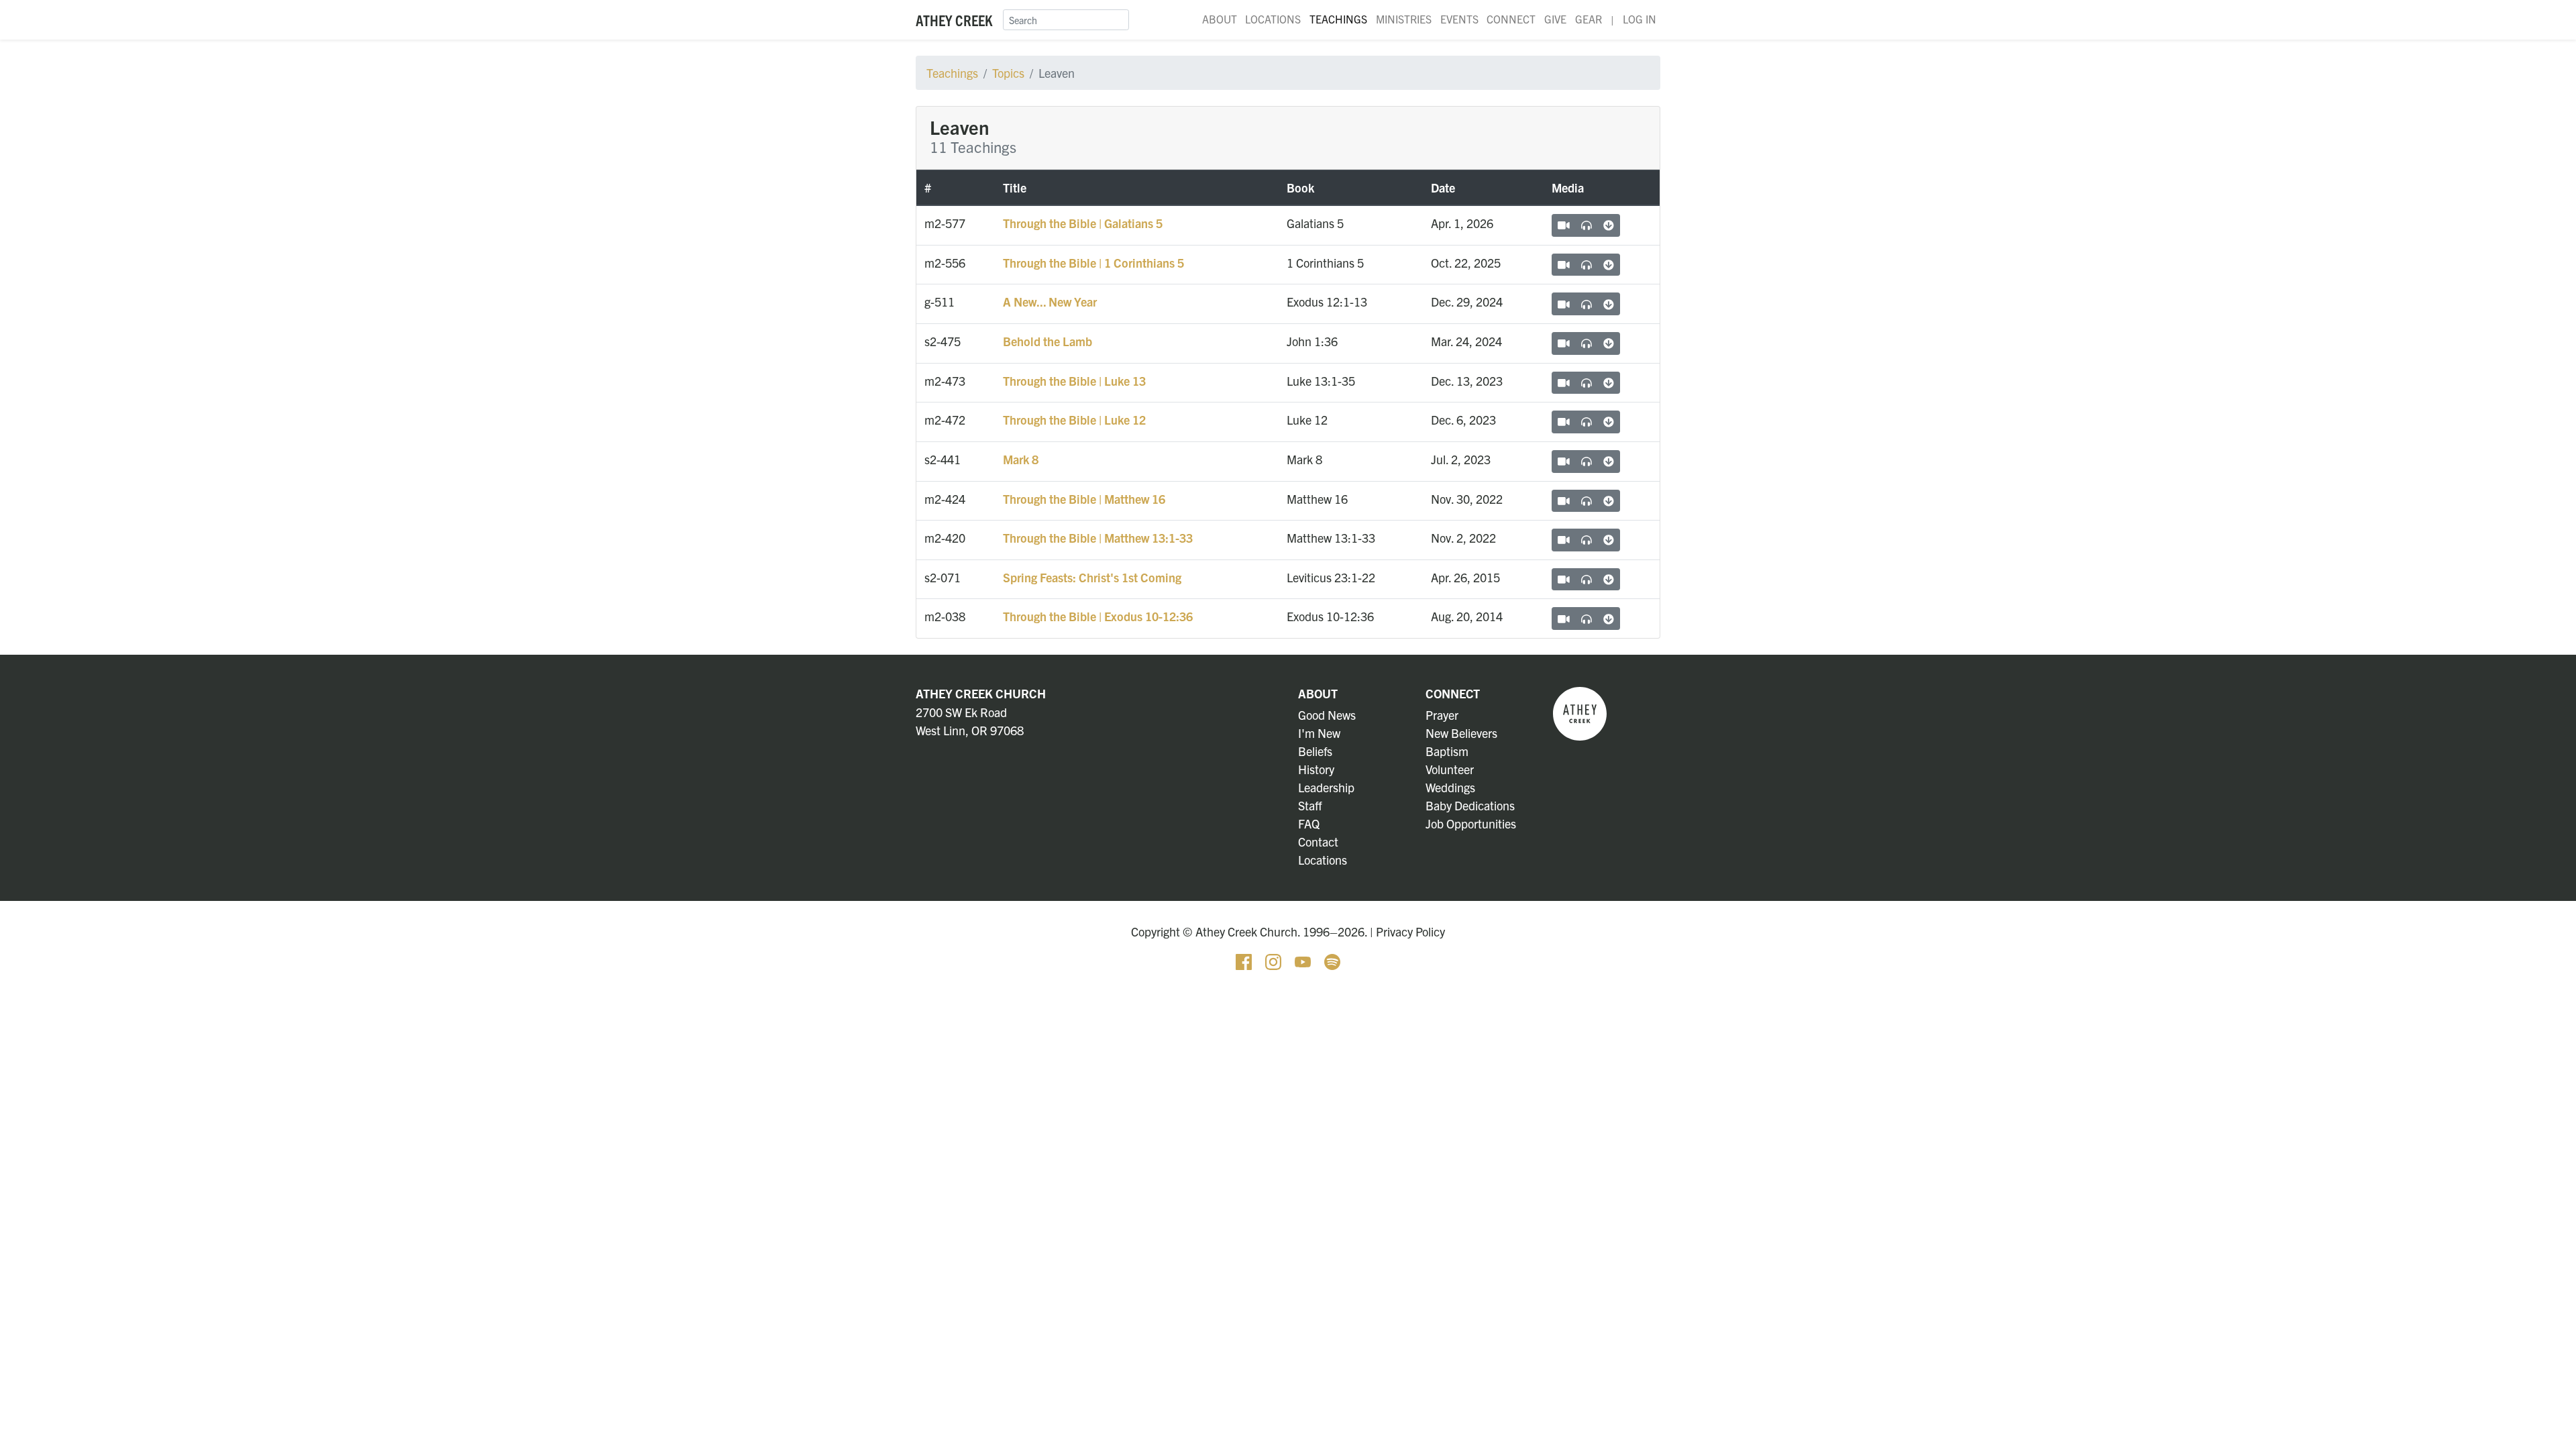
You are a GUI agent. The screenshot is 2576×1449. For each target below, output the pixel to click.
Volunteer (1450, 769)
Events (1459, 19)
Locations (1273, 19)
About (1220, 19)
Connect (1511, 19)
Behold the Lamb (1048, 341)
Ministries (1404, 19)
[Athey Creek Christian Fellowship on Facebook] (1245, 960)
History (1316, 769)
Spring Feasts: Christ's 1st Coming (1092, 577)
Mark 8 (1021, 459)
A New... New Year (1050, 302)
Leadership (1326, 787)
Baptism (1447, 751)
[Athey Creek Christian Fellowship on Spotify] (1332, 960)
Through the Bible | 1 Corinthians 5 (1093, 263)
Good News (1327, 715)
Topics (1008, 73)
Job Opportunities (1471, 823)
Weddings (1450, 787)
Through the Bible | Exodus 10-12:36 (1098, 616)
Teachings (1338, 19)
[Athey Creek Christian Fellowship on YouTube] (1304, 960)
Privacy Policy (1410, 931)
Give (1555, 19)
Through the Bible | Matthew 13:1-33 (1098, 538)
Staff (1310, 805)
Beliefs (1315, 751)
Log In (1640, 19)
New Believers (1461, 733)
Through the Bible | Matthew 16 (1084, 499)
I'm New (1319, 733)
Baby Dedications (1470, 805)
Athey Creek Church (981, 693)
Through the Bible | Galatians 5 (1083, 223)
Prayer (1442, 715)
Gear (1589, 19)
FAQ (1309, 823)
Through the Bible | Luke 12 (1074, 420)
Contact (1318, 842)
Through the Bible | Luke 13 (1074, 381)
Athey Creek (954, 20)
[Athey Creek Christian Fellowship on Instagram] (1275, 960)
